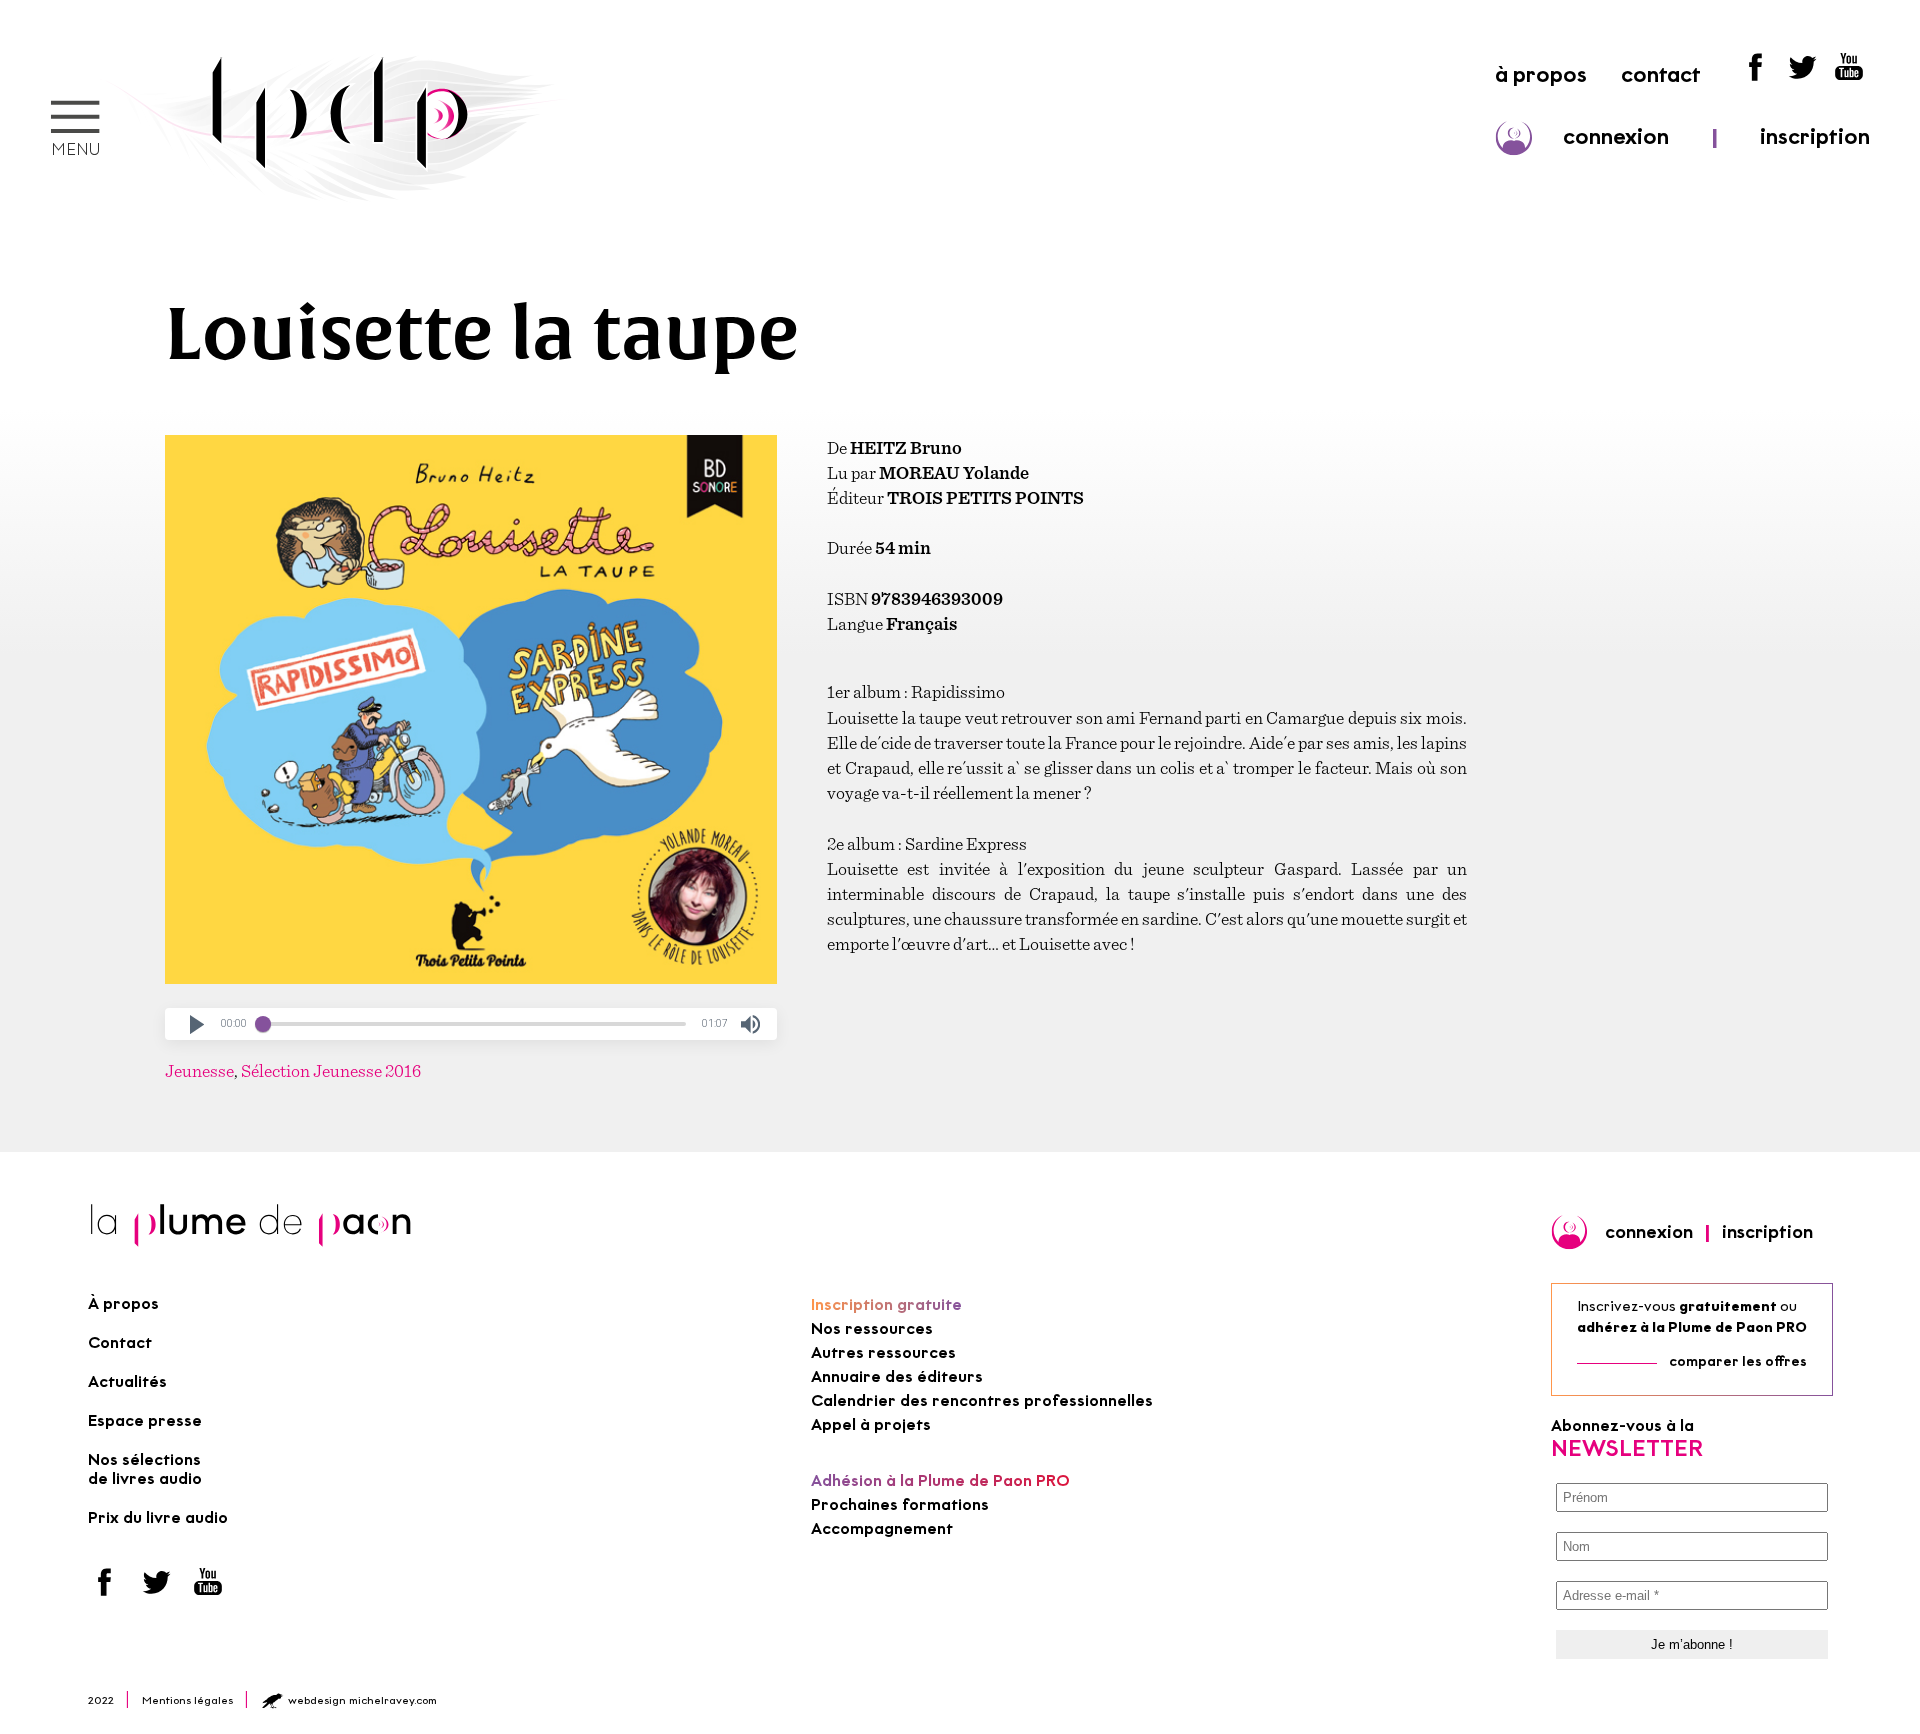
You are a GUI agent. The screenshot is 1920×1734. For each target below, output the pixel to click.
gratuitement (1728, 1306)
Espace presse (145, 1420)
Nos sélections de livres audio (145, 1469)
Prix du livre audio (158, 1517)
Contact (120, 1342)
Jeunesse (199, 1070)
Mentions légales (187, 1700)
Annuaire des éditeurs (897, 1376)
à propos (1541, 74)
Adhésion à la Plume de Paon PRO (940, 1480)
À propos (123, 1303)
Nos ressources (872, 1328)
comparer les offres (1738, 1361)
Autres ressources (883, 1352)
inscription (1815, 136)
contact (1661, 74)
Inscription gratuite (886, 1304)
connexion (1616, 136)
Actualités (127, 1381)
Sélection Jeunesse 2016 (331, 1070)
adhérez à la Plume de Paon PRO (1692, 1327)
